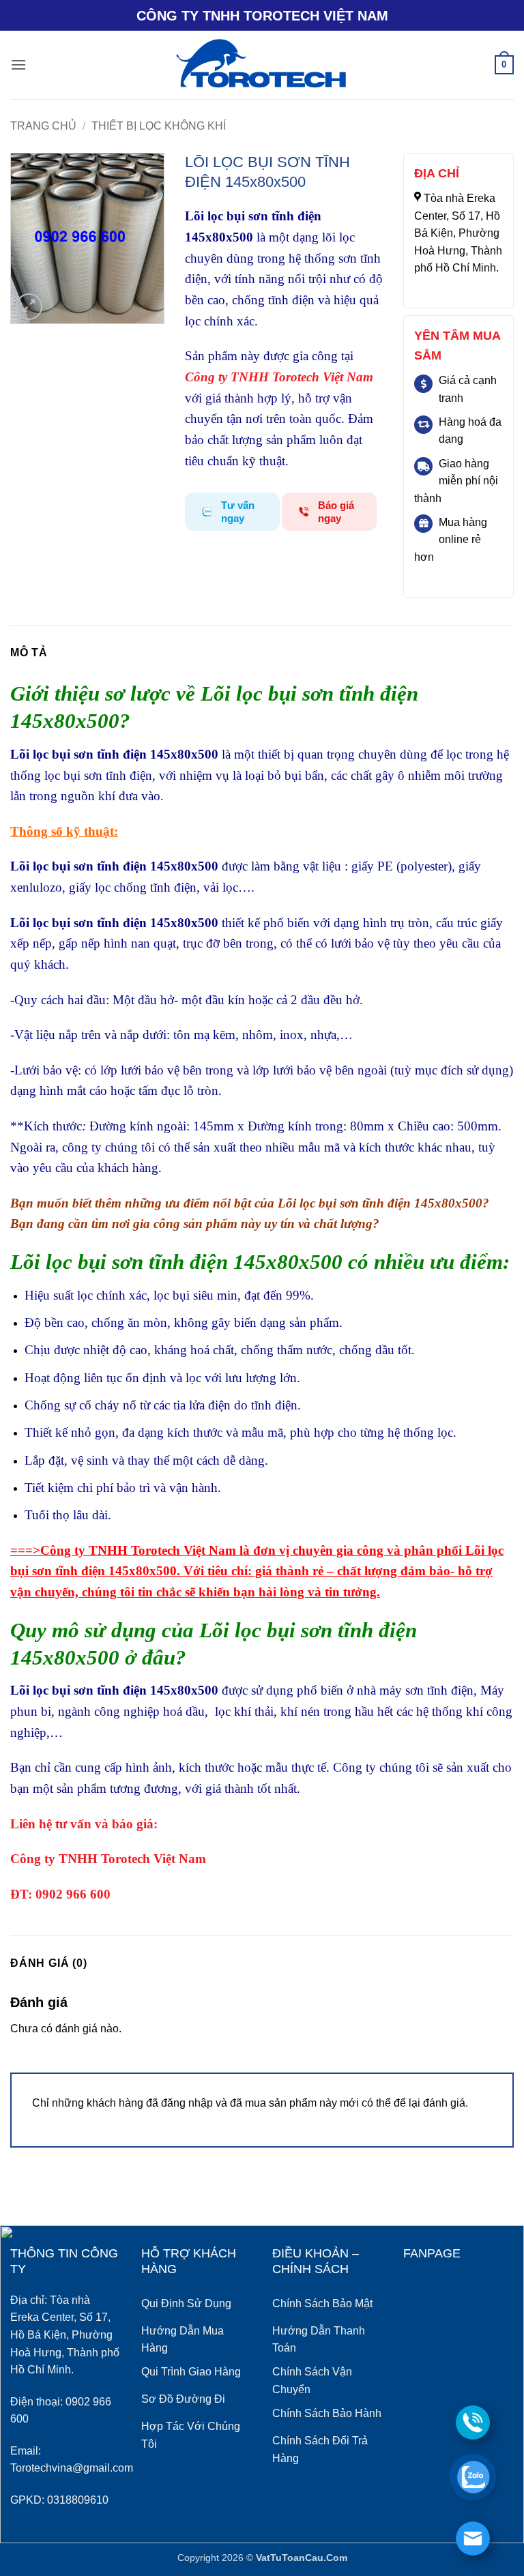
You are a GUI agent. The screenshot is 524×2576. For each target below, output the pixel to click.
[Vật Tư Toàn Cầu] (262, 65)
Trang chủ (43, 126)
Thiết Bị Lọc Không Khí (159, 126)
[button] (18, 64)
